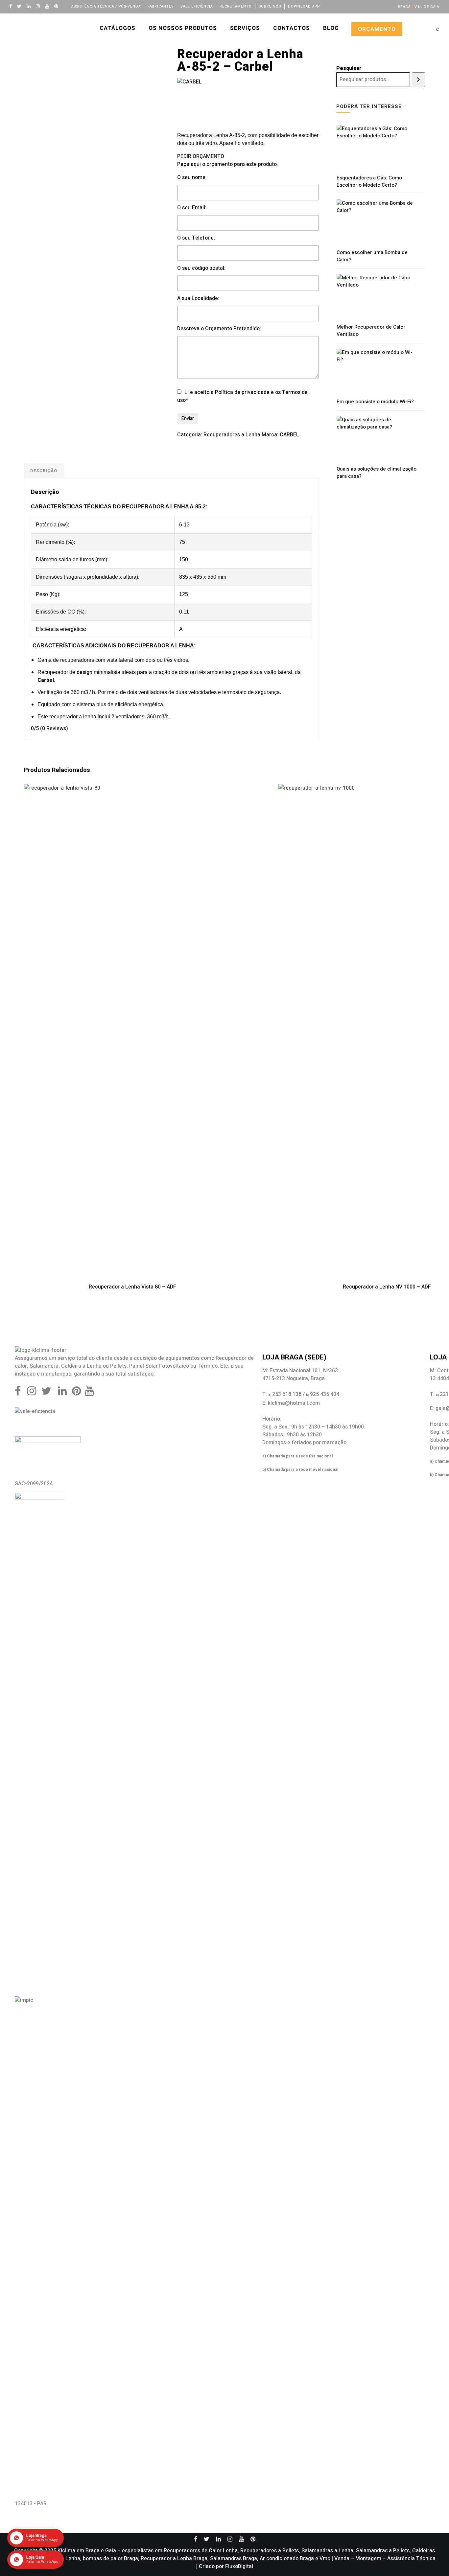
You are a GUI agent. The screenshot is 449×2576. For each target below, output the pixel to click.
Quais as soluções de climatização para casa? (377, 473)
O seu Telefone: (196, 238)
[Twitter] (21, 6)
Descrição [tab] (44, 471)
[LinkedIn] (30, 6)
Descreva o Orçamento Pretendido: (219, 329)
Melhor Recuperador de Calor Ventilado (371, 331)
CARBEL (289, 435)
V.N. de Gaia (427, 7)
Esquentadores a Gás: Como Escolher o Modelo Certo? (369, 181)
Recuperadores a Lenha (232, 435)
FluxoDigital (239, 2566)
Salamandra (44, 1366)
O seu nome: (192, 177)
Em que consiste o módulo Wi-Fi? (375, 402)
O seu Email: (192, 208)
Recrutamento (236, 6)
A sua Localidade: (198, 298)
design (84, 672)
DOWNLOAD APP (304, 6)
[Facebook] (12, 6)
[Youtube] (49, 6)
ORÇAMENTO (377, 29)
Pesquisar (349, 68)
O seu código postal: (201, 268)
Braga (404, 7)
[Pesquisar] (418, 80)
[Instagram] (39, 6)
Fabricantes (161, 6)
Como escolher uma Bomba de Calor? (372, 256)
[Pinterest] (58, 6)
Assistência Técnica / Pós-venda (106, 6)
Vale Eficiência (197, 6)
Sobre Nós (270, 6)
